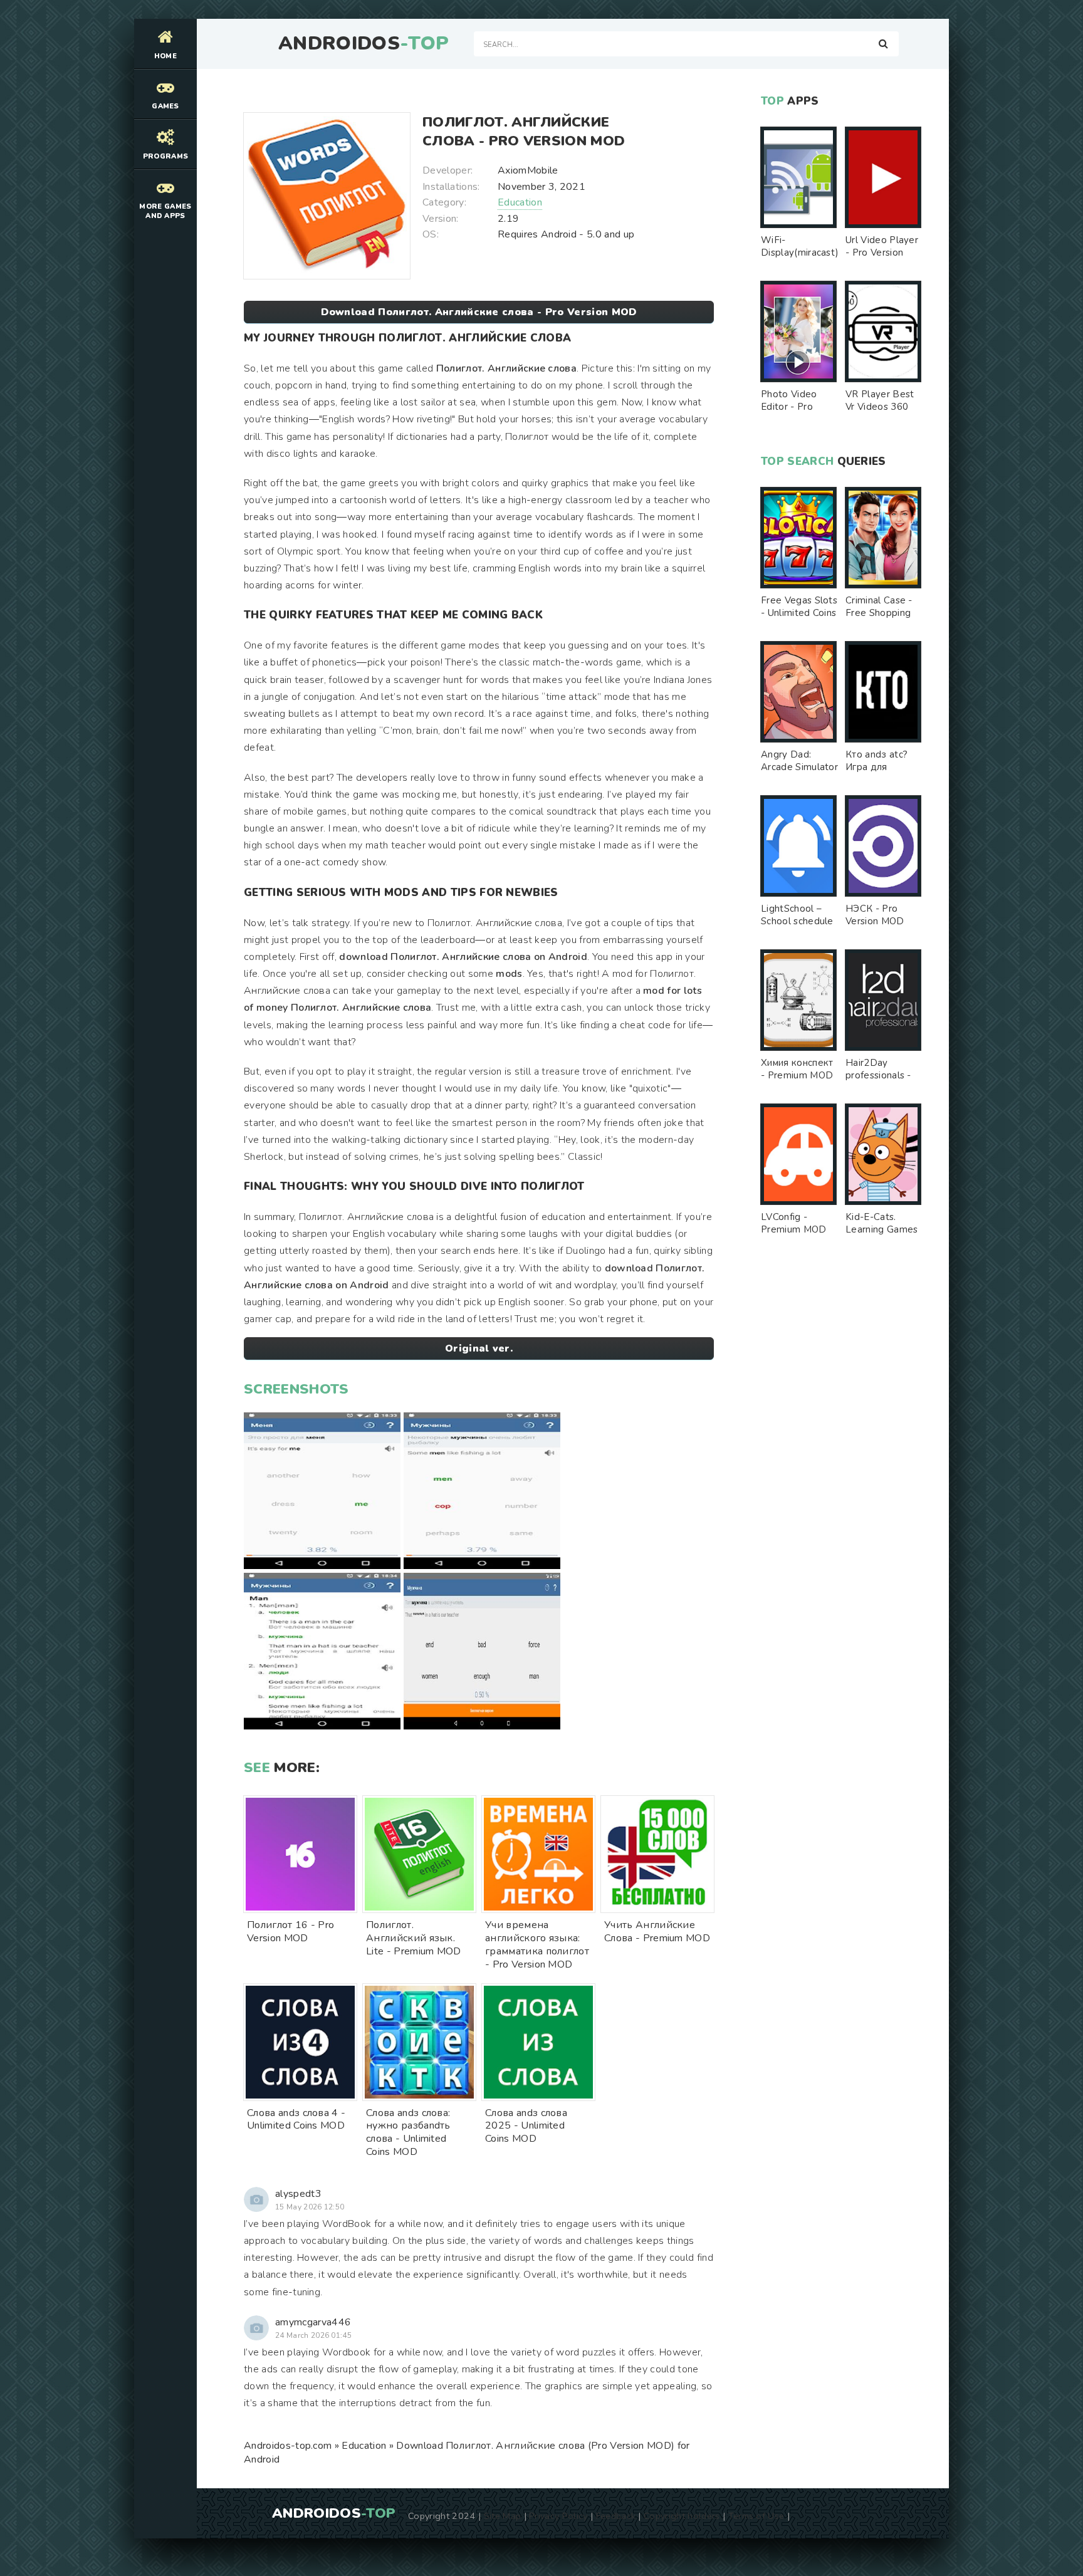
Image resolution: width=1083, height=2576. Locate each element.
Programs (166, 156)
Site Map (503, 2516)
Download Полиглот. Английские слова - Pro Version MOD (479, 312)
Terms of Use (756, 2516)
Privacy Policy (558, 2516)
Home (165, 56)
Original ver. (479, 1348)
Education (520, 202)
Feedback (616, 2516)
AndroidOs (364, 44)
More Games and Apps (165, 211)
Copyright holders (682, 2516)
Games (165, 106)
